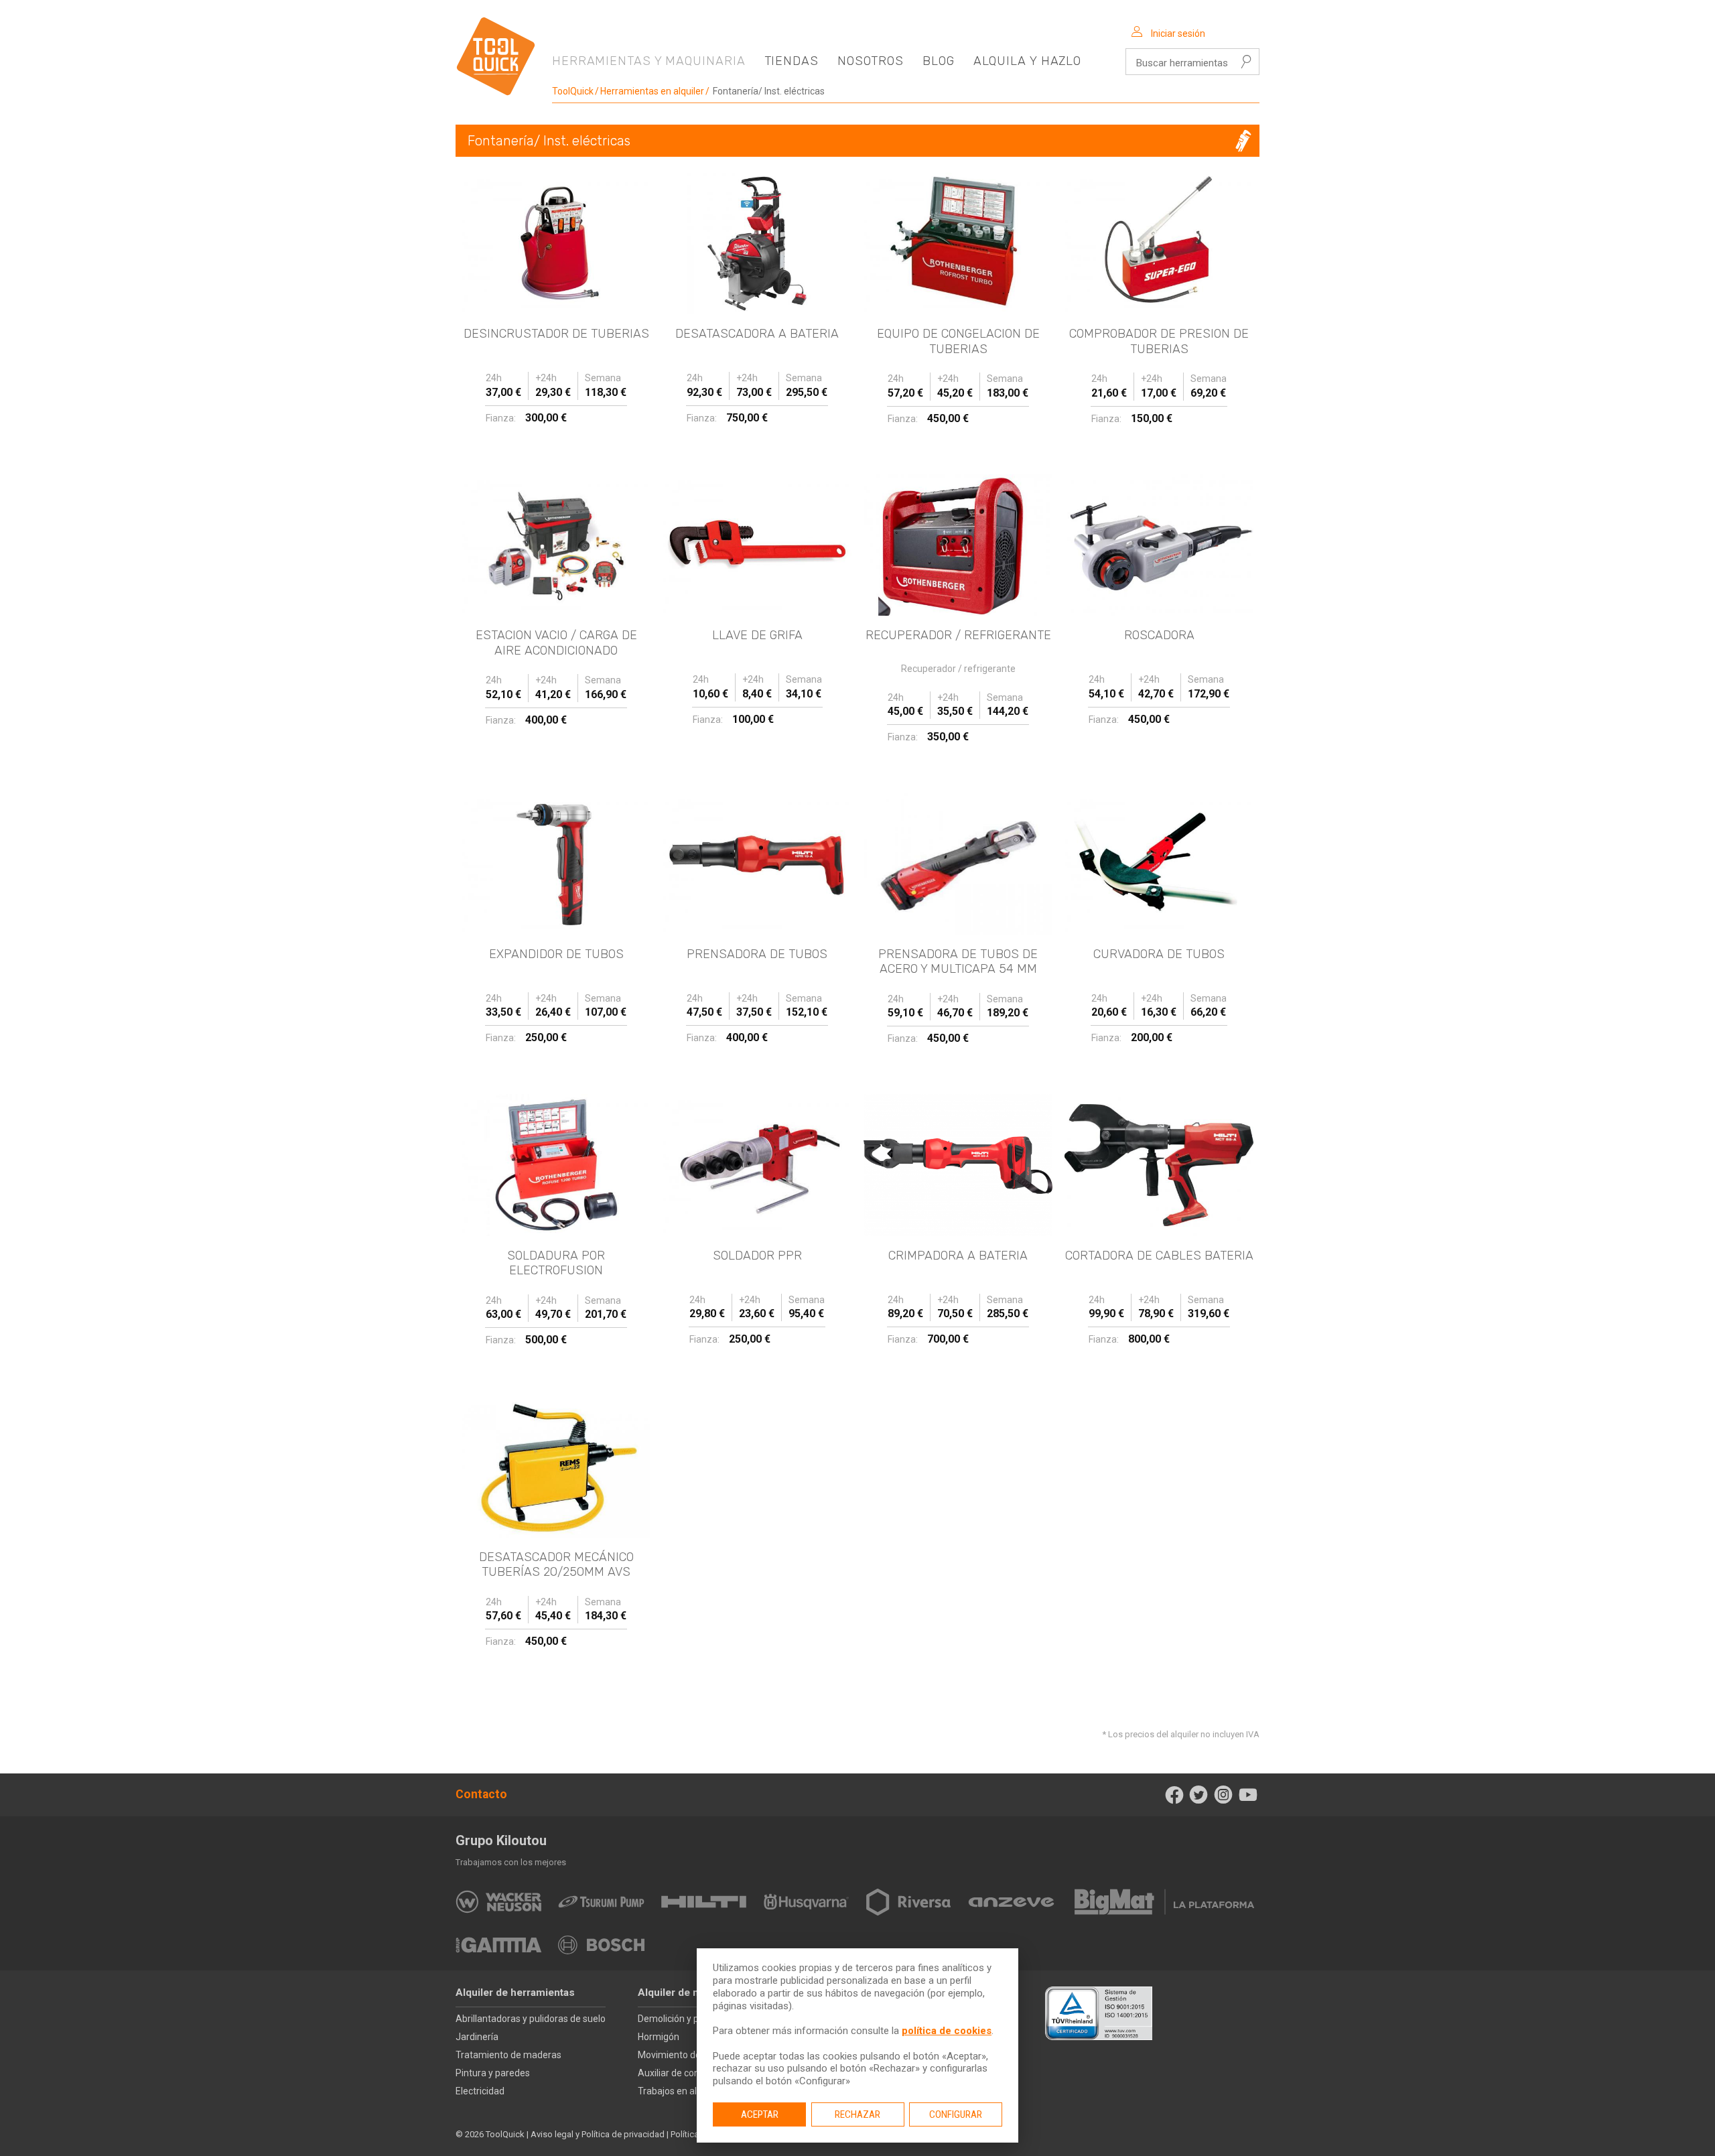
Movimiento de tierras (684, 2055)
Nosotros (871, 61)
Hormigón (659, 2037)
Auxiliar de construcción (688, 2073)
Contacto (481, 1794)
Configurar (956, 2114)
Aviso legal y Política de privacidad (598, 2134)
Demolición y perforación (690, 2019)
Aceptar (760, 2114)
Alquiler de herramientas (515, 1993)
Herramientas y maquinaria (649, 61)
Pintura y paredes (493, 2073)
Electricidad (480, 2091)
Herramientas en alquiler (652, 91)
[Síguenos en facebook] (1174, 1795)
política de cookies (947, 2031)
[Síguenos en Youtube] (1248, 1795)
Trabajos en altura (676, 2091)
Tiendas (792, 61)
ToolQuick (573, 91)
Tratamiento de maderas (508, 2055)
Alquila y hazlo (1028, 61)
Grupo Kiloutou (501, 1840)
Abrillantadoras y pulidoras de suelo (531, 2019)
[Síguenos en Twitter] (1199, 1795)
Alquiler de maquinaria (692, 1993)
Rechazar (857, 2114)
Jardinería (477, 2037)
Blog (939, 61)
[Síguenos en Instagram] (1224, 1795)
